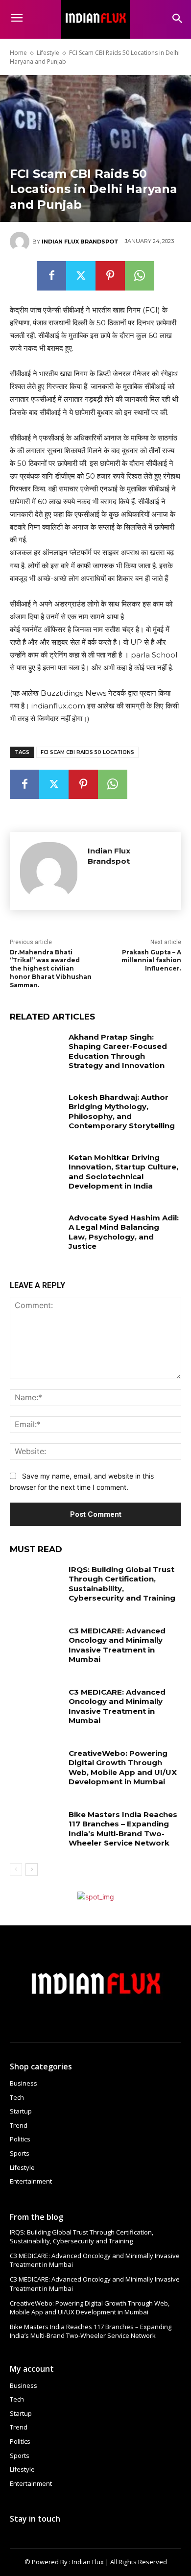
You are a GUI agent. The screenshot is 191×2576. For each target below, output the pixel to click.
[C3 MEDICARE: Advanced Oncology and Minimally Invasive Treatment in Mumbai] (36, 1644)
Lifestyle (48, 53)
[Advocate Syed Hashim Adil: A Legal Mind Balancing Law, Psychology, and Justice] (36, 1231)
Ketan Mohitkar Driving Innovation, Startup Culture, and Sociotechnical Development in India (123, 1172)
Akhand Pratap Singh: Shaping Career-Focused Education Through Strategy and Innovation (118, 1051)
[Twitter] (81, 276)
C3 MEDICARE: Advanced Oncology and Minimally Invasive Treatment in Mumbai (117, 1645)
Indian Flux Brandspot (80, 242)
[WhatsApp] (140, 276)
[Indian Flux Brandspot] (21, 242)
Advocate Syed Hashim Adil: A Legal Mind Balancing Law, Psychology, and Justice (124, 1232)
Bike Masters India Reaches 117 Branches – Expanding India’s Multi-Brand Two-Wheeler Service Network (123, 1829)
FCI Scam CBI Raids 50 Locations (87, 752)
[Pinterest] (110, 276)
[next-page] (32, 1870)
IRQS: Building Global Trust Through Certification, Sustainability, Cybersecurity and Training (122, 1584)
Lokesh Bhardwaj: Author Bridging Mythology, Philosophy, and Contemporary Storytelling (122, 1112)
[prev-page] (16, 1870)
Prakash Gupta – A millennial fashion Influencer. (151, 960)
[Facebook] (51, 276)
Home (18, 53)
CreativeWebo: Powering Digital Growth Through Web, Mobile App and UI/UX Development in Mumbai (123, 1768)
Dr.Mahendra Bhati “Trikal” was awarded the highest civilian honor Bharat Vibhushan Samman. (51, 969)
